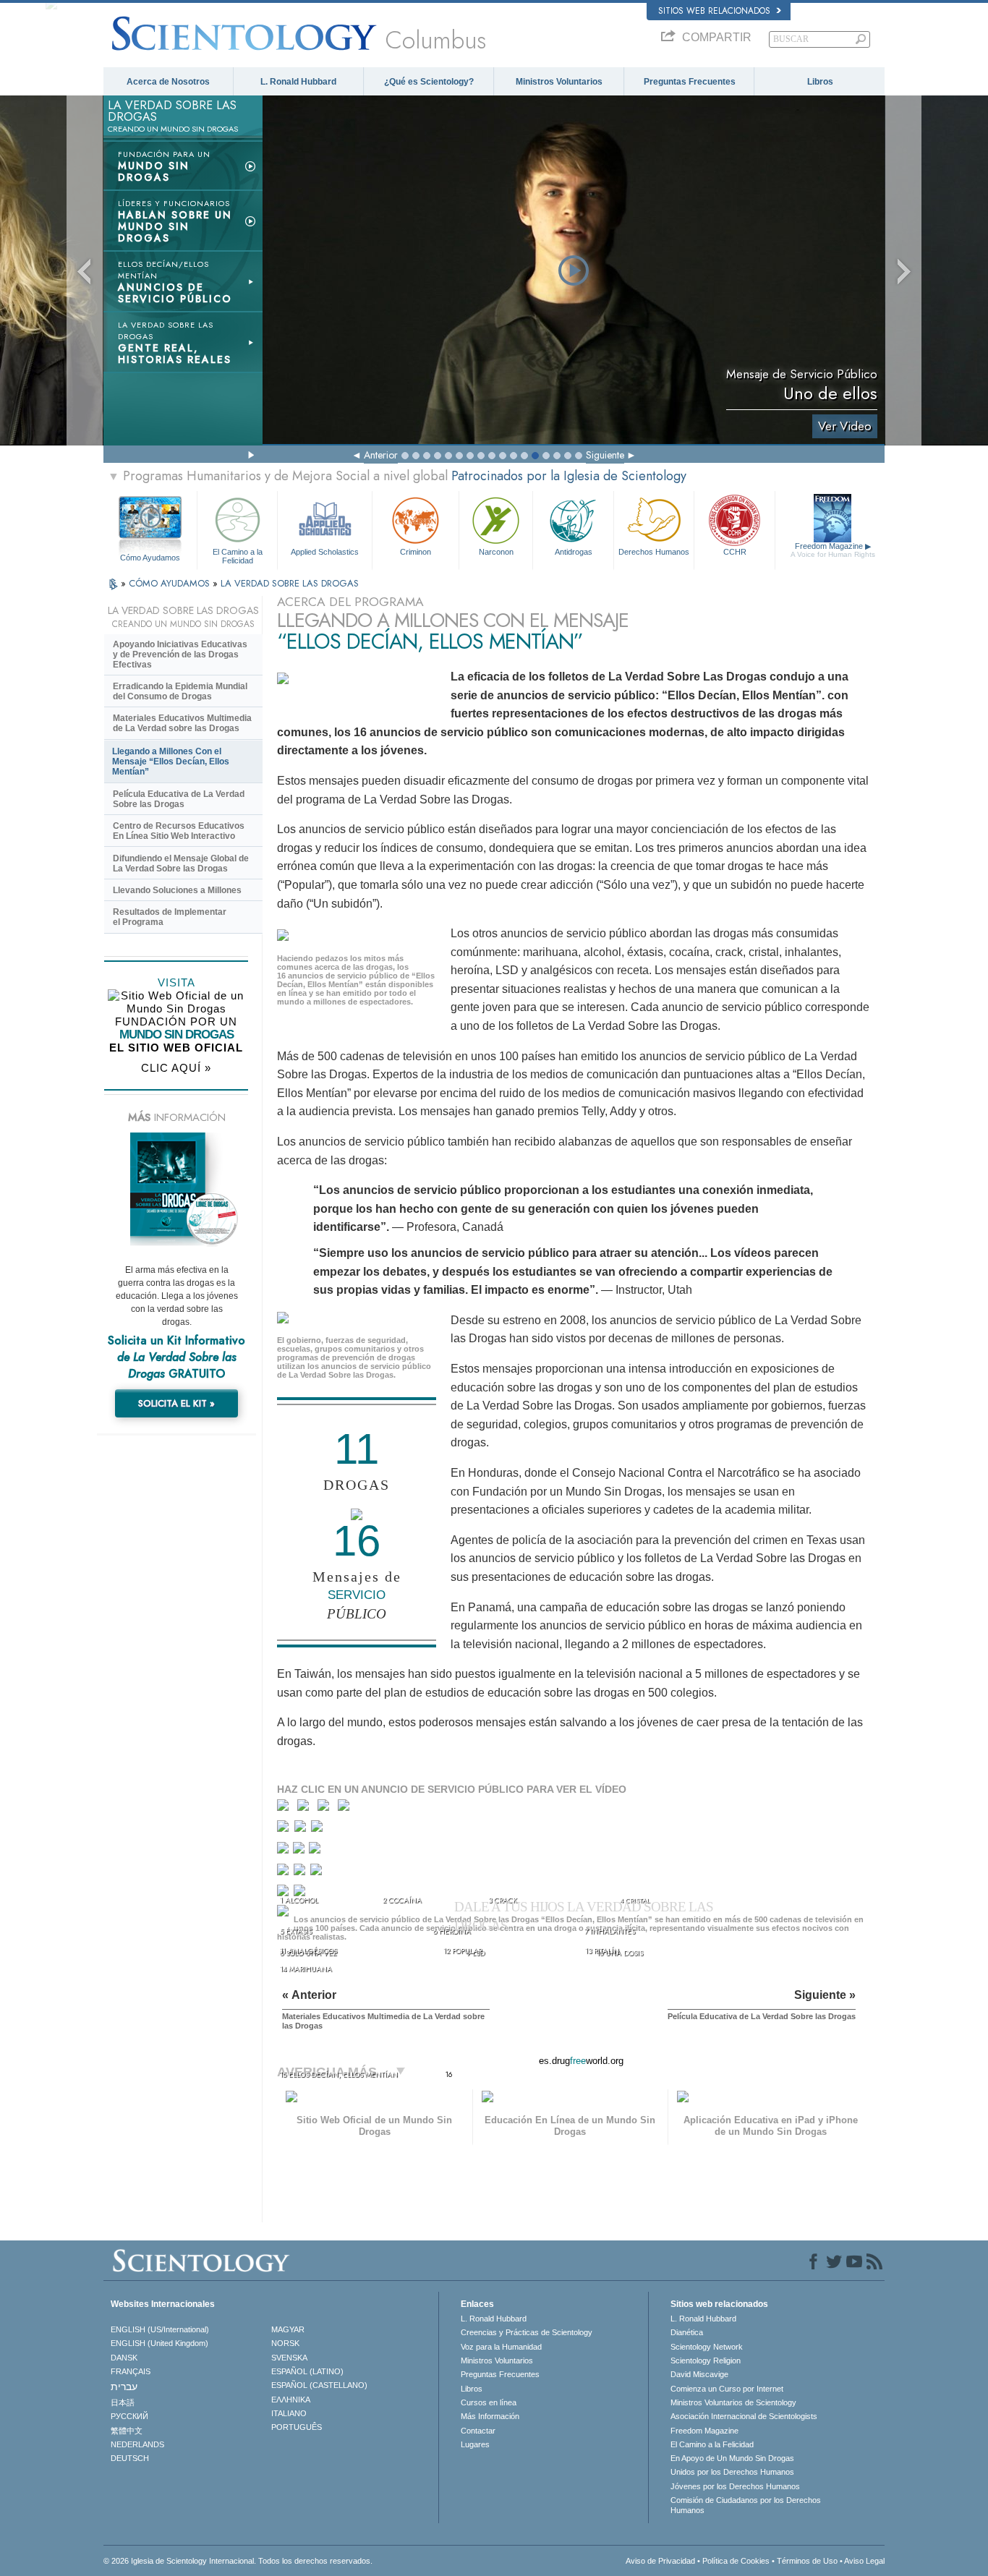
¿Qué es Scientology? (429, 82)
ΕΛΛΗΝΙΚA (291, 2400)
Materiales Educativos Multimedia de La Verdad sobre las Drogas (182, 723)
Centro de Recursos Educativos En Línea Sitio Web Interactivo (179, 831)
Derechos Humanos (654, 552)
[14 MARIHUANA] (285, 1895)
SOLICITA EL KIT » (176, 1403)
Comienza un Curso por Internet (727, 2389)
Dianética (687, 2332)
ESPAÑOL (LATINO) (307, 2371)
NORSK (285, 2343)
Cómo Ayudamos (150, 558)
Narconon (496, 552)
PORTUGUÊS (297, 2427)
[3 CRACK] (327, 1808)
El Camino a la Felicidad (238, 555)
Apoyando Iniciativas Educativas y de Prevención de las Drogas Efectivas (180, 654)
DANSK (124, 2358)
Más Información (490, 2416)
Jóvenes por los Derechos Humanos (735, 2486)
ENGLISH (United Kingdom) (159, 2343)
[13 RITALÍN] (318, 1873)
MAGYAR (288, 2329)
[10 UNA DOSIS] (316, 1851)
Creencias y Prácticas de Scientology (527, 2332)
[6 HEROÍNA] (302, 1829)
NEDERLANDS (137, 2444)
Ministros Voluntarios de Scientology (733, 2402)
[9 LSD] (300, 1851)
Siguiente (605, 455)
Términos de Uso (807, 2561)
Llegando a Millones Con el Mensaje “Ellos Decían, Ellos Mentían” (171, 762)
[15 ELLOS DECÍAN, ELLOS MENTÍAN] (285, 1915)
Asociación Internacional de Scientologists (744, 2416)
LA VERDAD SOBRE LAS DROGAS (290, 583)
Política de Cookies (736, 2561)
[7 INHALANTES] (319, 1829)
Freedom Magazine (833, 550)
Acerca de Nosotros (168, 82)
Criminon (416, 552)
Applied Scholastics (325, 552)
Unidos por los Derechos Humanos (732, 2472)
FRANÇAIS (131, 2371)
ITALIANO (289, 2413)
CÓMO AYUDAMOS (171, 583)
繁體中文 (127, 2431)
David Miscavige (699, 2374)
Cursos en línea (489, 2402)
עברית (124, 2387)
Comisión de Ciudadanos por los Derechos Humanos (746, 2505)
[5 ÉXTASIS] (285, 1829)
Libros (820, 82)
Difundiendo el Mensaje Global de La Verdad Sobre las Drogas (181, 863)
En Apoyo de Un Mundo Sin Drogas (732, 2458)
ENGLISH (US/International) (160, 2329)
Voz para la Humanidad (501, 2347)
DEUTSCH (130, 2458)
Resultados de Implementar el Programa (170, 917)
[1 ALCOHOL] (286, 1808)
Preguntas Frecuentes (690, 82)
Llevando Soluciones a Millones (177, 890)
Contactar (478, 2431)
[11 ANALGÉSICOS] (284, 1873)
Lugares (475, 2444)
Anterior (381, 455)
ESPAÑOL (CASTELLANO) (319, 2385)
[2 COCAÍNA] (306, 1808)
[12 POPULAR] (301, 1873)
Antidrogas (574, 552)
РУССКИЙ (129, 2416)
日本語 (123, 2402)
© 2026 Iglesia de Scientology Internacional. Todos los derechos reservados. (238, 2561)
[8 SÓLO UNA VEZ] (284, 1851)
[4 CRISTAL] (347, 1808)
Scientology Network (707, 2347)
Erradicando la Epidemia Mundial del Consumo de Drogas (180, 691)
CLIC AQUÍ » (176, 1068)
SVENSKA (289, 2358)
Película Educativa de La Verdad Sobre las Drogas (179, 799)
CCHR (735, 552)
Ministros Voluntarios (559, 82)
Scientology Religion (706, 2360)
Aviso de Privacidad (660, 2561)
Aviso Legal (864, 2561)
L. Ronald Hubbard (298, 82)
